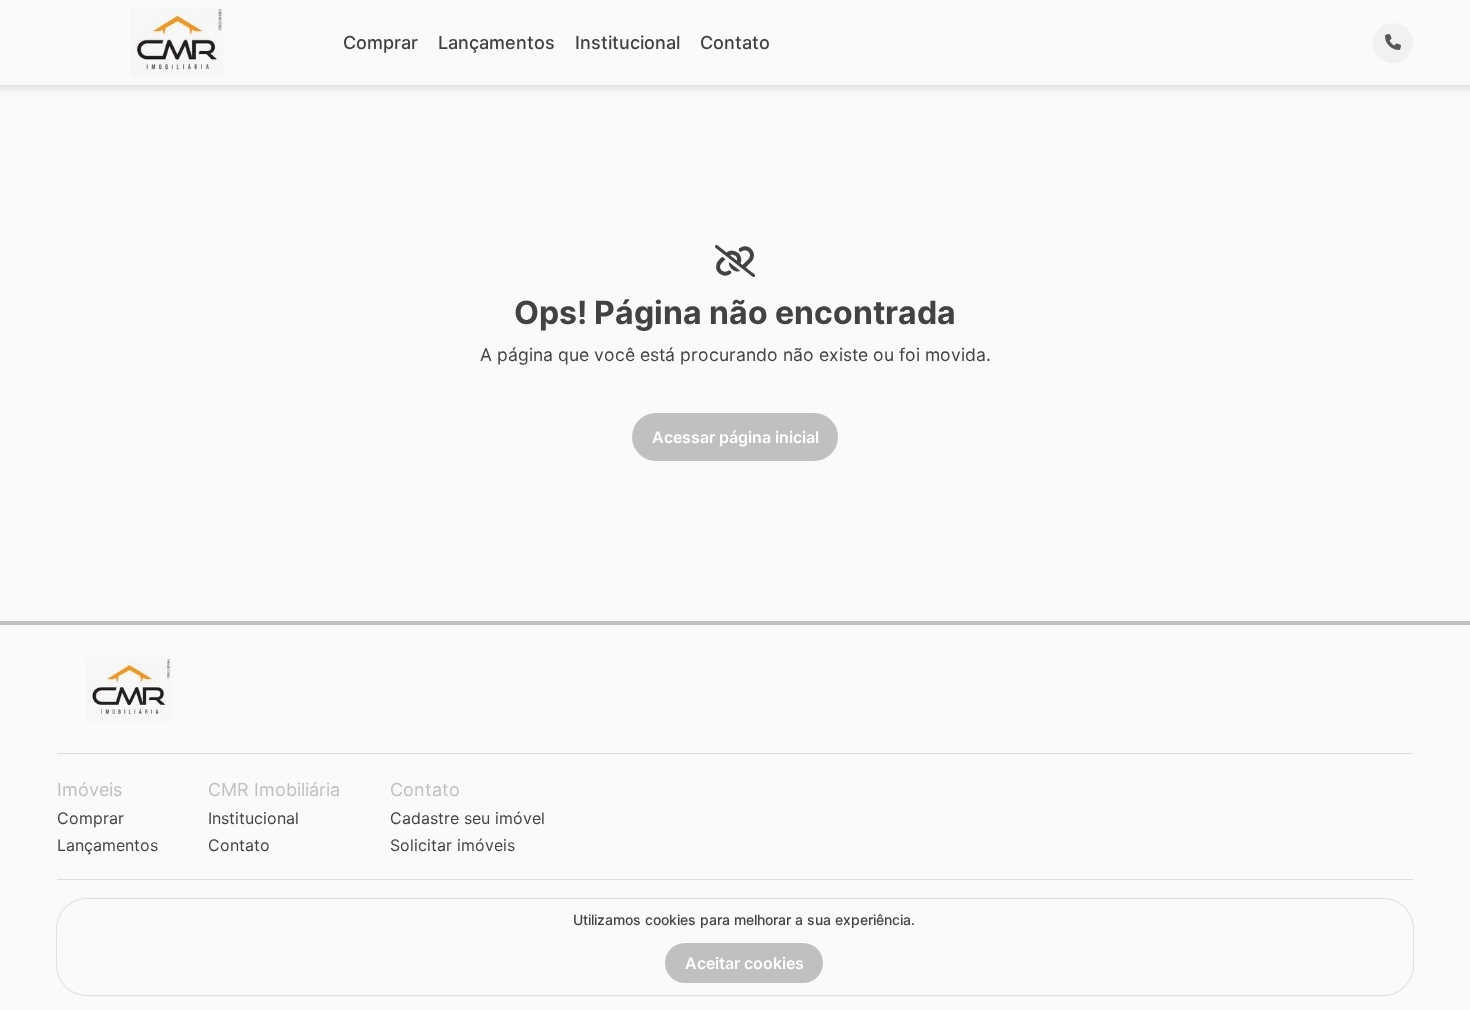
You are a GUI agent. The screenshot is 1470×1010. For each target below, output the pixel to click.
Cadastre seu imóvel (467, 818)
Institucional (627, 42)
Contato (735, 42)
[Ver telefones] (1393, 43)
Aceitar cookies (744, 963)
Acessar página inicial (735, 437)
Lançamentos (496, 42)
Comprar (380, 42)
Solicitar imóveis (452, 845)
